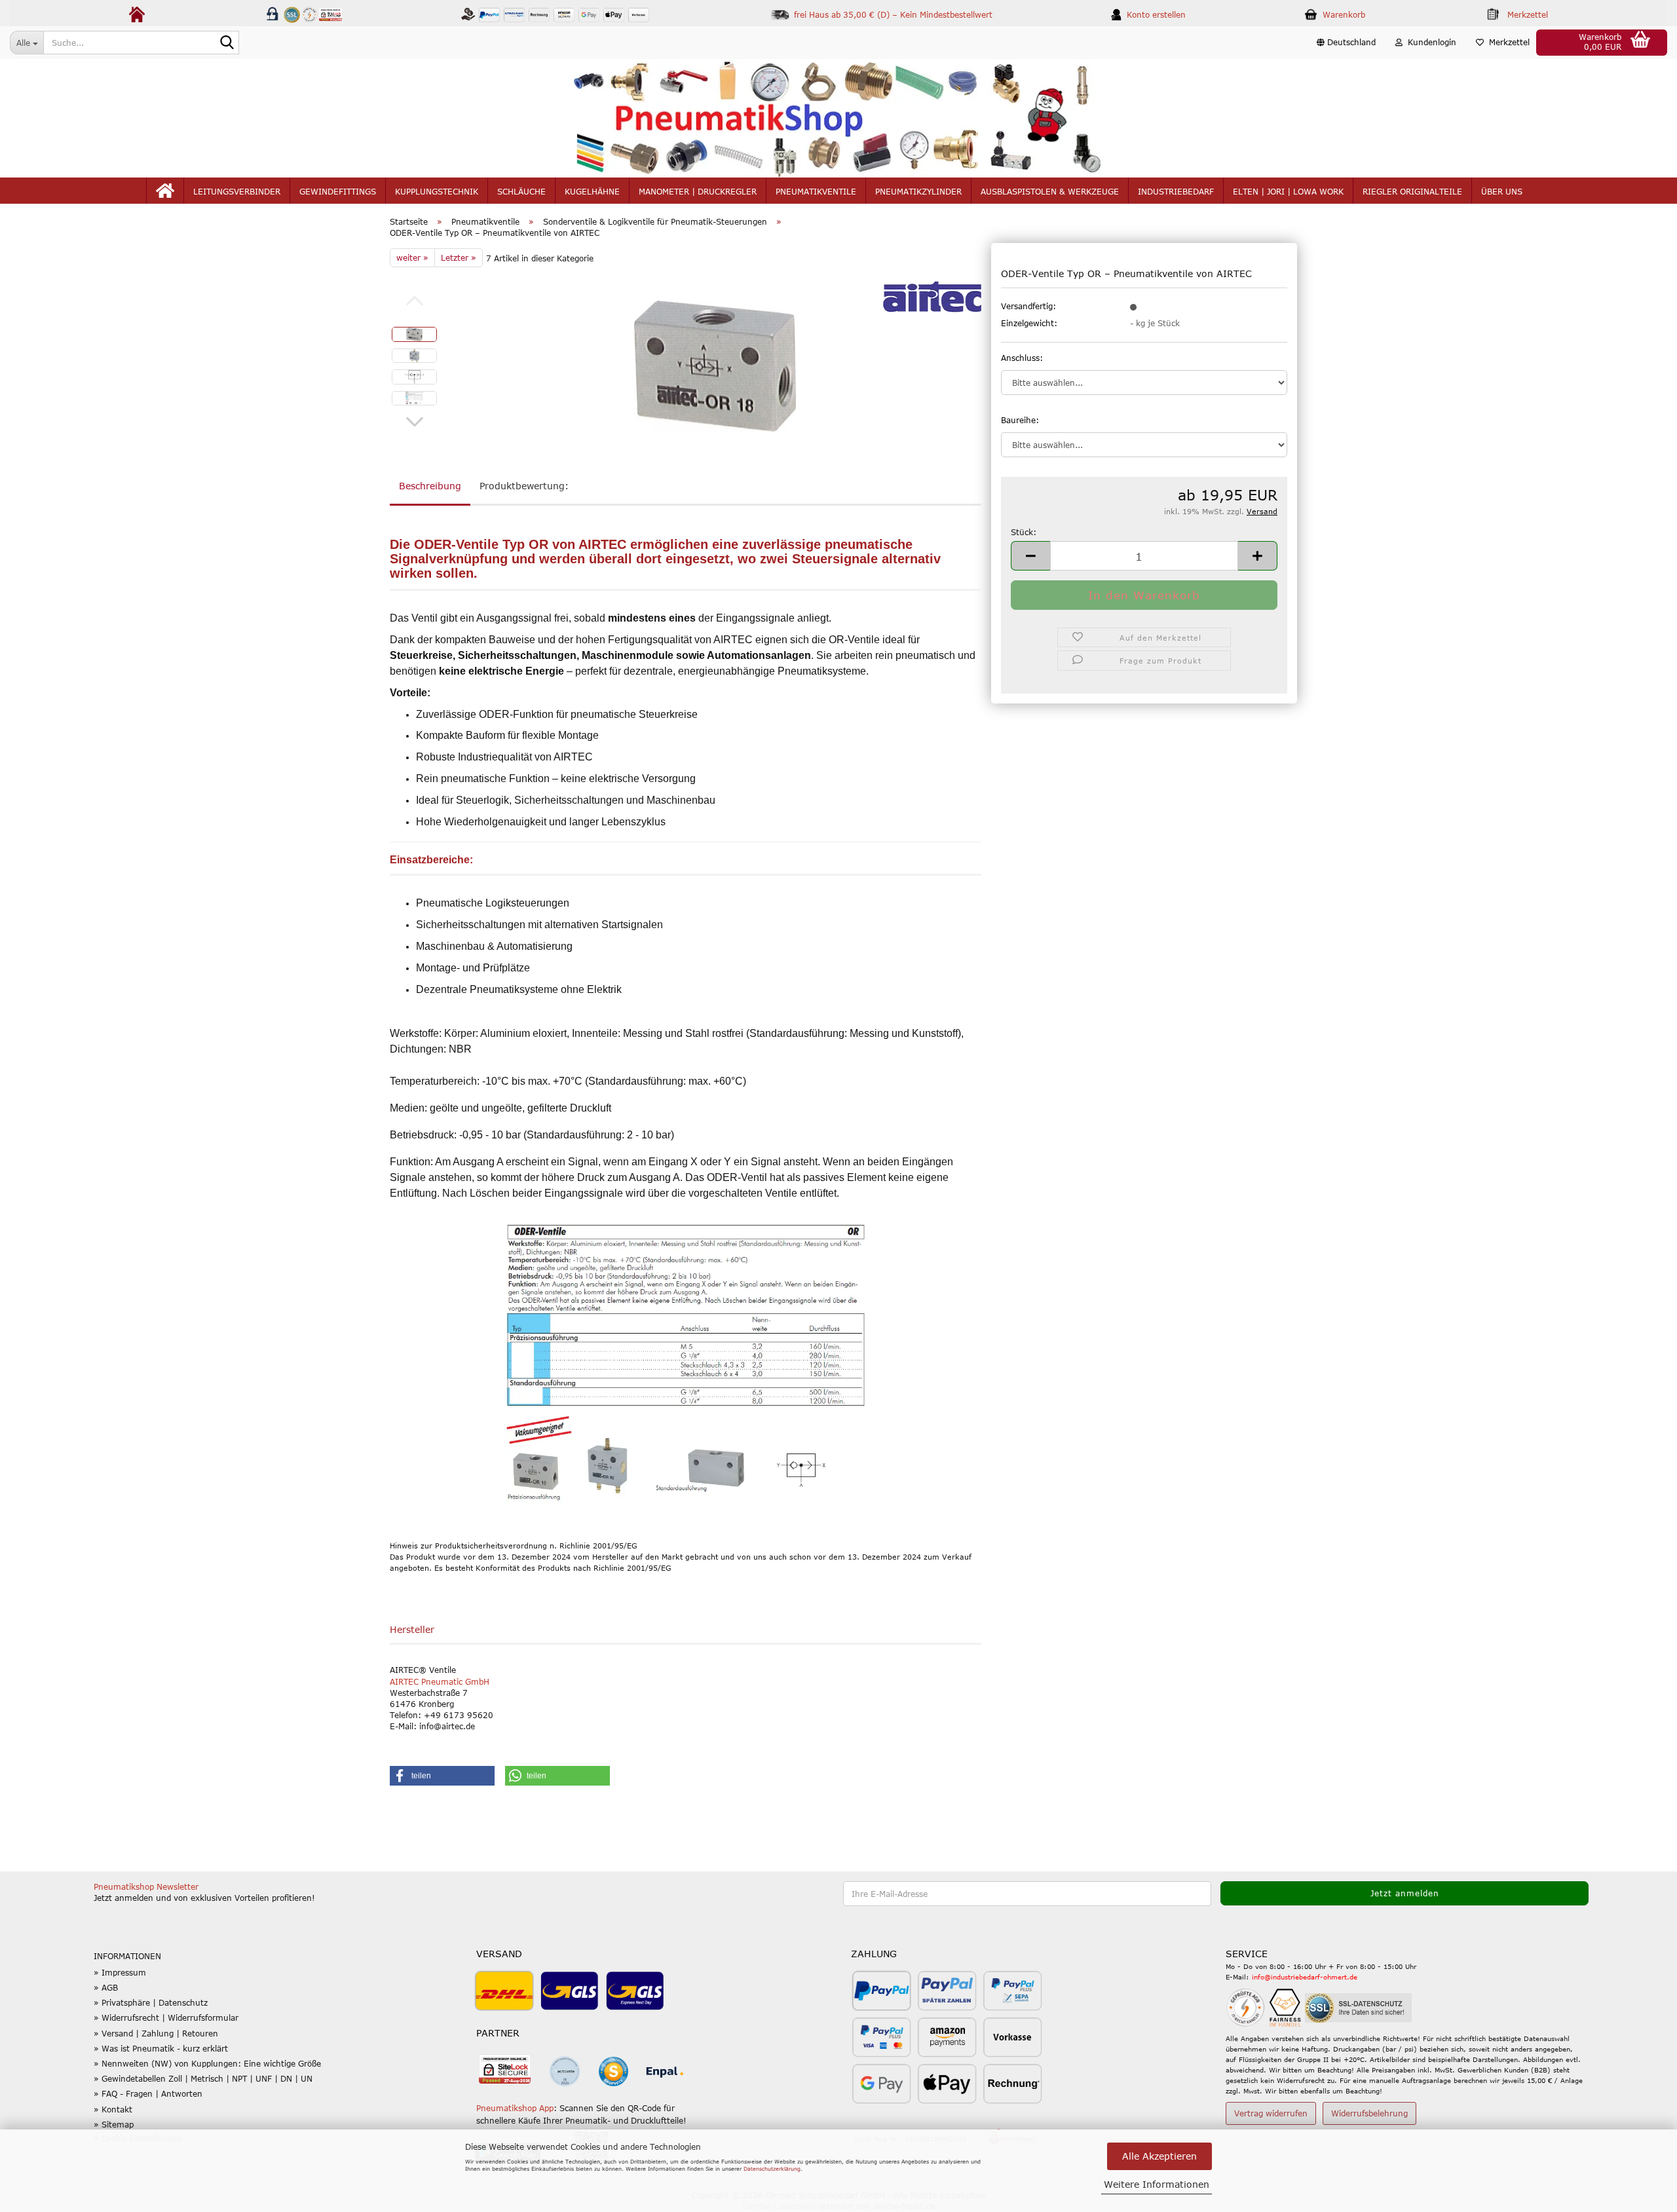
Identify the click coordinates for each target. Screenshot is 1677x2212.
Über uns (1502, 191)
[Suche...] (227, 43)
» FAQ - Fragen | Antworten (148, 2093)
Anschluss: (1022, 358)
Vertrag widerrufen (1271, 2113)
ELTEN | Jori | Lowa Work (1288, 191)
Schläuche (521, 191)
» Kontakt (113, 2109)
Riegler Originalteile (1412, 191)
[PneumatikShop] (838, 118)
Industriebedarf (1176, 191)
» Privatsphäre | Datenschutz (151, 2002)
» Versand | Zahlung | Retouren (156, 2033)
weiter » (412, 257)
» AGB (106, 1987)
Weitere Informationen (1157, 2184)
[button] (1346, 43)
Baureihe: (1020, 420)
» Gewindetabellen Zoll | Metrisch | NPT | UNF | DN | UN (203, 2078)
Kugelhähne (592, 191)
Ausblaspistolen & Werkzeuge (1050, 191)
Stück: (1024, 532)
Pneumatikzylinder (918, 191)
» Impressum (120, 1972)
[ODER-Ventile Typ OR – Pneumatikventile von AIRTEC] (715, 366)
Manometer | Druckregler (698, 191)
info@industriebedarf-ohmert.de (1305, 1977)
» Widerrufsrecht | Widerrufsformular (166, 2017)
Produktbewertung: (524, 486)
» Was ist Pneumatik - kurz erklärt (161, 2048)
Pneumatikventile (816, 191)
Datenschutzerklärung (772, 2169)
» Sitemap (114, 2124)
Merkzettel (1507, 42)
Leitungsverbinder (237, 191)
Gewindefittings (338, 191)
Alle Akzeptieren (1159, 2156)
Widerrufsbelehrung (1369, 2113)
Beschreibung (430, 486)
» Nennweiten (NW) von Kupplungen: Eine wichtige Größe (207, 2063)
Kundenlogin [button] (1429, 42)
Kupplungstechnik (437, 191)
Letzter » (459, 257)
